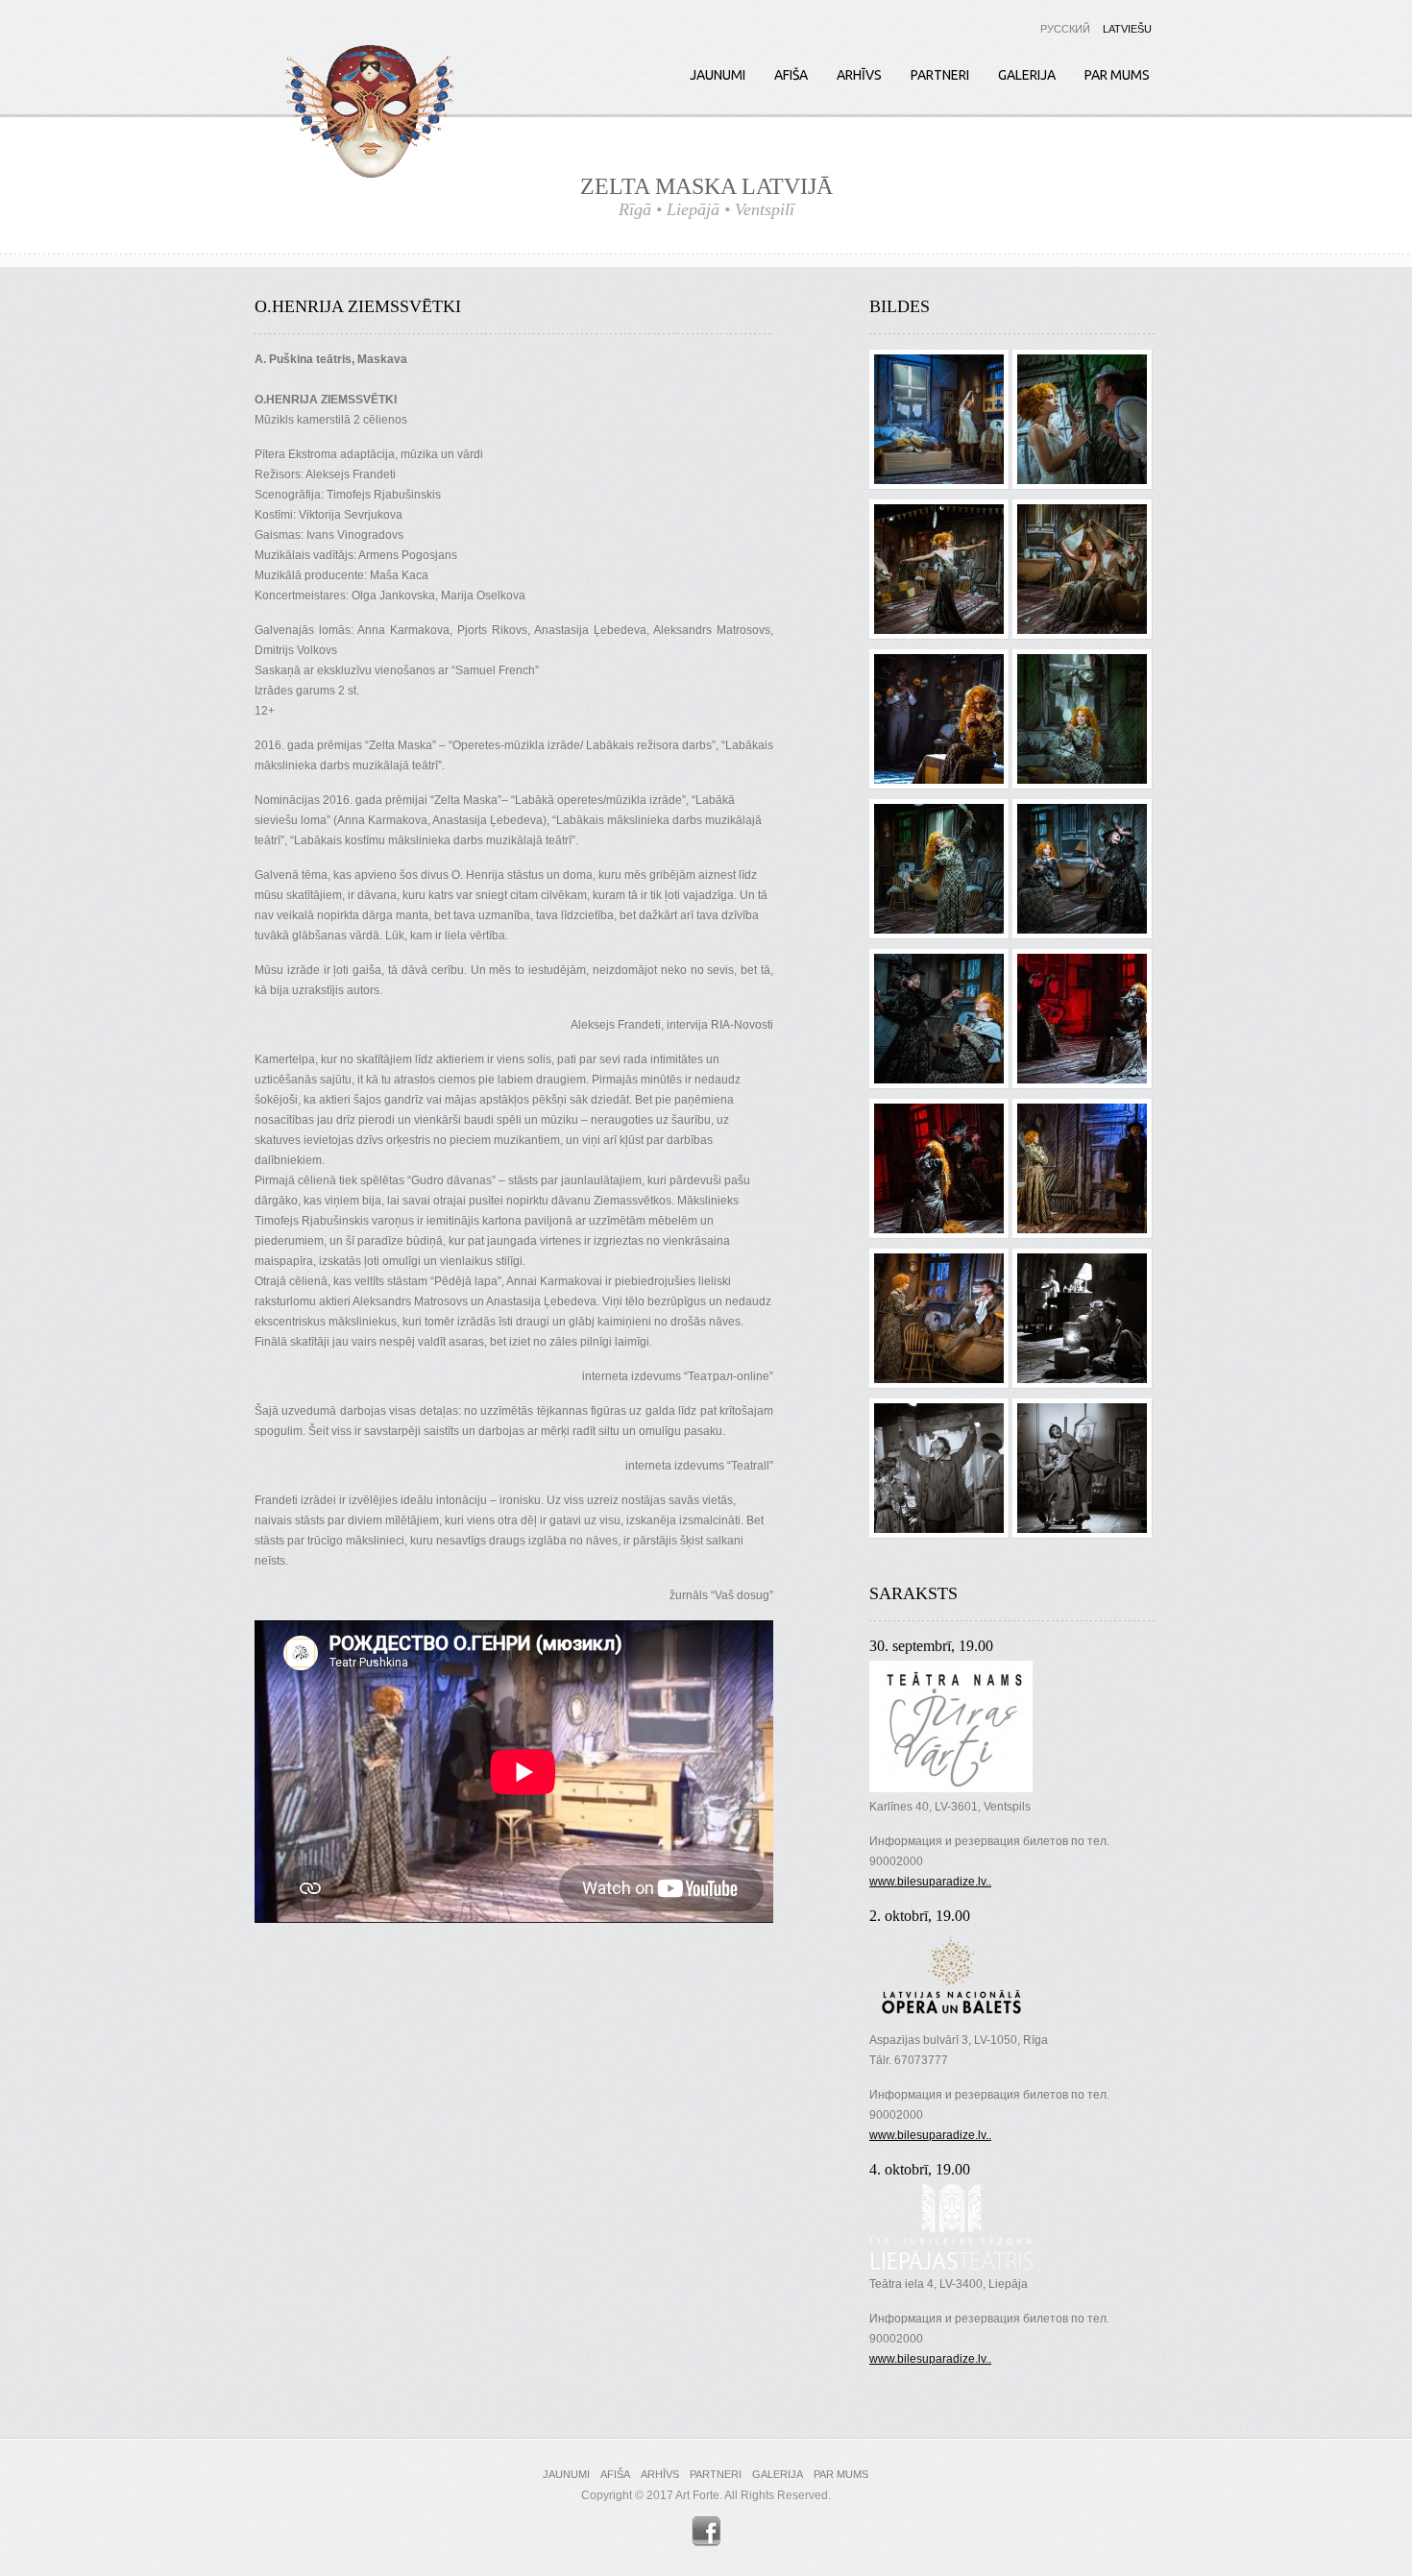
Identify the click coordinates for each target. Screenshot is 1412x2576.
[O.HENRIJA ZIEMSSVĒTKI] (939, 365)
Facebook (706, 2531)
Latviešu (1127, 29)
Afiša (791, 75)
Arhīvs (859, 75)
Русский (1065, 29)
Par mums (1117, 75)
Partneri (940, 75)
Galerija (1027, 75)
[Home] (369, 115)
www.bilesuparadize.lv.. (930, 1882)
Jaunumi (718, 75)
